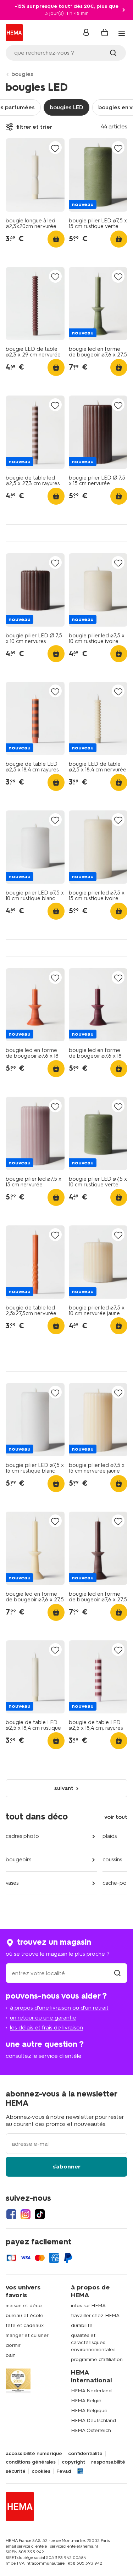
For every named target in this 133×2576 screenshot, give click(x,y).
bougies (22, 74)
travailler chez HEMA (95, 2315)
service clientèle (60, 2056)
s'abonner (67, 2167)
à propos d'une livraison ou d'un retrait (59, 2008)
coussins (112, 1860)
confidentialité (85, 2454)
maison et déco (24, 2306)
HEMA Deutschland (93, 2420)
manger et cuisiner (27, 2335)
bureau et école (24, 2315)
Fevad (64, 2471)
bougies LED (66, 107)
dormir (13, 2345)
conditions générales (31, 2462)
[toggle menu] (122, 33)
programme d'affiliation (97, 2359)
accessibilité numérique (34, 2454)
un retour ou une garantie (43, 2018)
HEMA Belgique (89, 2411)
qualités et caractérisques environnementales (93, 2342)
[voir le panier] (105, 33)
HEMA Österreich (91, 2430)
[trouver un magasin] (117, 1973)
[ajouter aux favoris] (55, 148)
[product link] (35, 175)
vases (12, 1883)
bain (11, 2355)
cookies (41, 2471)
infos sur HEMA (88, 2306)
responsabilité (108, 2462)
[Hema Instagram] (26, 2214)
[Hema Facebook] (11, 2214)
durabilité (82, 2325)
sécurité (16, 2471)
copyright (73, 2462)
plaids (110, 1836)
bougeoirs (18, 1860)
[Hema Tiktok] (40, 2214)
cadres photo (22, 1836)
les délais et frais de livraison (46, 2027)
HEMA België (86, 2401)
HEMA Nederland (91, 2391)
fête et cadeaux (25, 2325)
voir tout (116, 1817)
